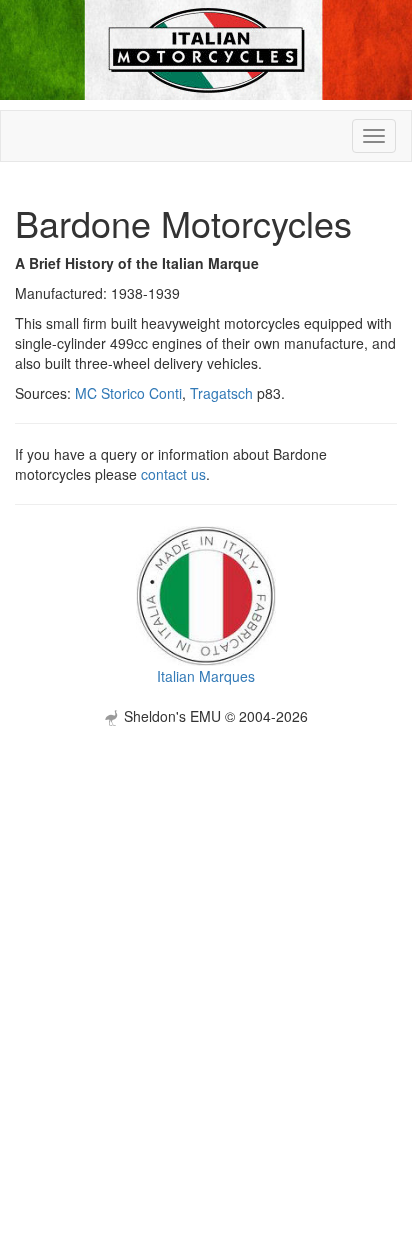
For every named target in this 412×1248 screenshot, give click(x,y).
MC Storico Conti (128, 393)
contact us (173, 474)
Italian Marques (206, 676)
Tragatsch (221, 393)
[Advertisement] (206, 932)
